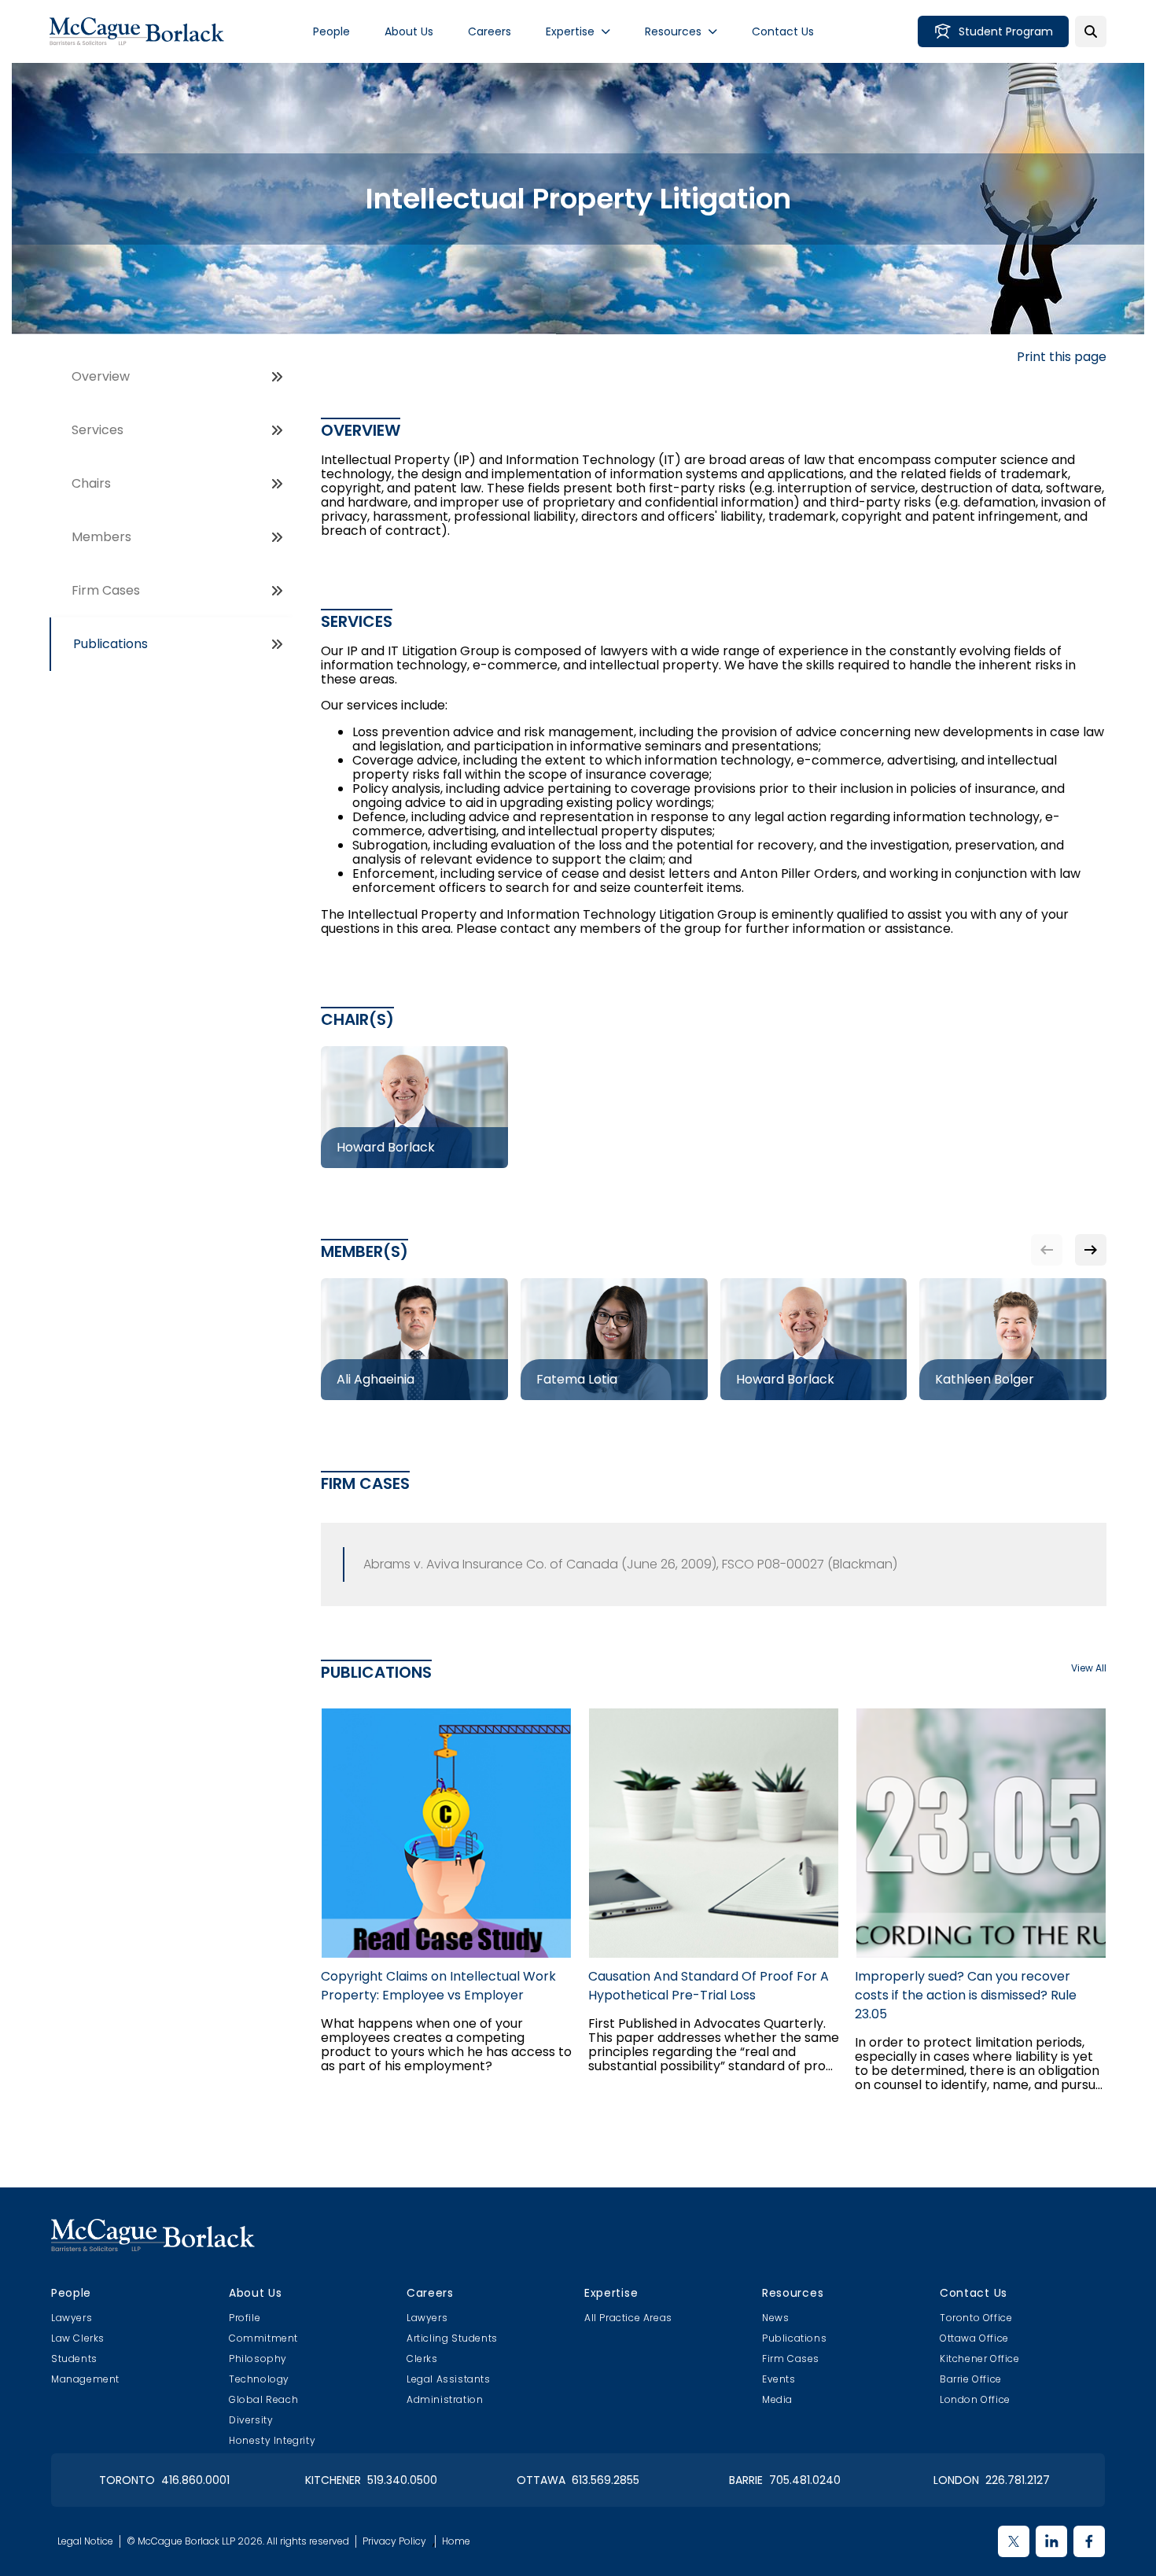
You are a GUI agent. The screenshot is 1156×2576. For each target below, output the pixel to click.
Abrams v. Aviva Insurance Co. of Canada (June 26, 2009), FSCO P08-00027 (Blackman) (630, 1564)
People (331, 31)
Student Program (1006, 31)
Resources (673, 31)
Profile (245, 2318)
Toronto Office (976, 2318)
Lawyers (72, 2318)
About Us (409, 31)
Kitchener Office (980, 2359)
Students (74, 2359)
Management (85, 2379)
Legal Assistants (449, 2379)
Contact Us (783, 31)
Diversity (251, 2420)
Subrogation (390, 845)
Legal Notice (85, 2541)
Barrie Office (971, 2379)
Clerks (422, 2359)
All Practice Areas (628, 2318)
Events (779, 2379)
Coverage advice (405, 760)
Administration (445, 2399)
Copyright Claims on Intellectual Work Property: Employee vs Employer (438, 1986)
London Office (975, 2399)
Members (101, 537)
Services (98, 430)
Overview (101, 376)
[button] (1091, 1250)
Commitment (263, 2338)
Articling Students (452, 2338)
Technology (259, 2379)
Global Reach (263, 2399)
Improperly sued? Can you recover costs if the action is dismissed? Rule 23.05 (966, 1995)
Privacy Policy (394, 2541)
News (775, 2318)
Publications (110, 644)
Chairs (91, 483)
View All (1089, 1668)
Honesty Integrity (272, 2440)
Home (456, 2541)
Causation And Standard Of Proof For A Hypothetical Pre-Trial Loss (709, 1986)
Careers (490, 31)
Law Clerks (78, 2338)
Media (777, 2399)
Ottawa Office (974, 2338)
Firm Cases (106, 590)
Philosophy (258, 2359)
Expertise (570, 31)
